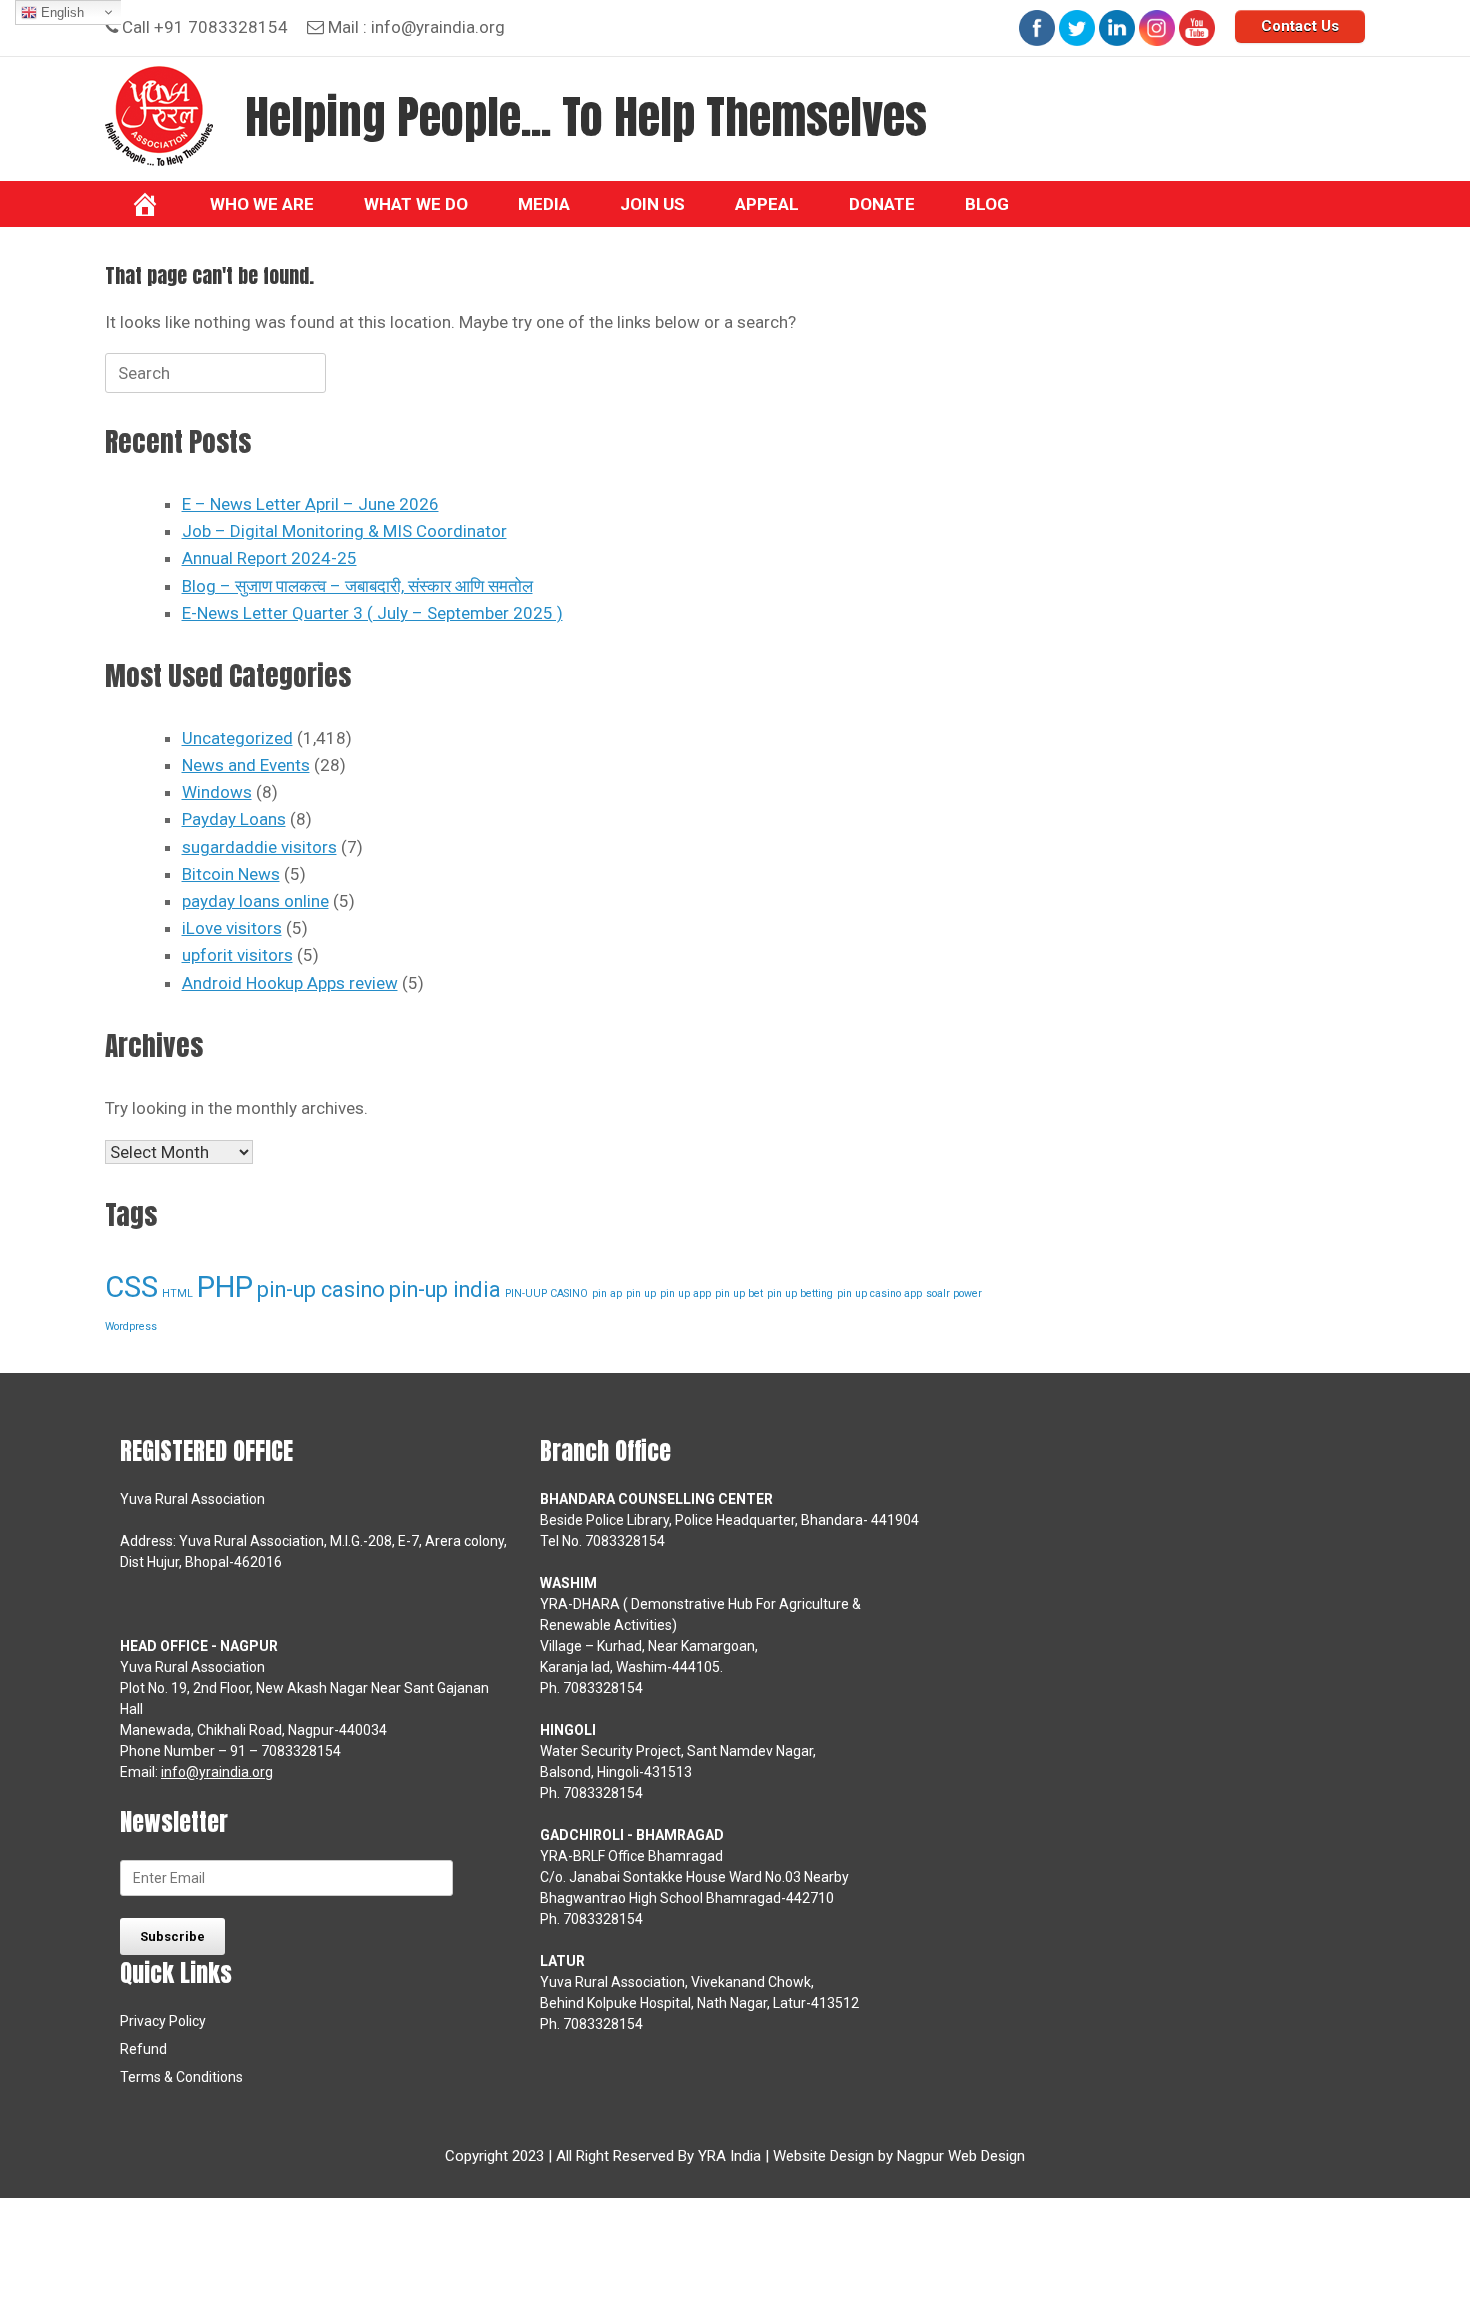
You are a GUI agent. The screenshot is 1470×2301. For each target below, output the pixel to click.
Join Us (652, 204)
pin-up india (445, 1289)
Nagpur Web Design (961, 2156)
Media (544, 204)
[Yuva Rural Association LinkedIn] (1117, 28)
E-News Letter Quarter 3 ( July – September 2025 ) (372, 613)
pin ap (607, 1293)
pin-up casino (321, 1289)
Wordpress (131, 1326)
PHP (225, 1287)
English (60, 12)
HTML (177, 1293)
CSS (131, 1287)
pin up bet (739, 1293)
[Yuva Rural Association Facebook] (1037, 28)
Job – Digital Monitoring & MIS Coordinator (344, 531)
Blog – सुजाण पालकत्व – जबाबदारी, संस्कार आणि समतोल (357, 586)
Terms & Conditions (181, 2077)
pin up (641, 1293)
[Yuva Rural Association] (159, 116)
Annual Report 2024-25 (269, 558)
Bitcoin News (231, 874)
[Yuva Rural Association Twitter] (1077, 28)
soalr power (954, 1293)
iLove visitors (232, 928)
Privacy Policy (163, 2021)
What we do (416, 204)
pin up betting (800, 1293)
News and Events (246, 765)
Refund (143, 2049)
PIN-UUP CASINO (546, 1293)
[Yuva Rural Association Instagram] (1157, 28)
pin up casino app (879, 1293)
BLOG (987, 204)
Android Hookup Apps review (290, 983)
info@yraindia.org (438, 27)
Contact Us (1300, 26)
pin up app (685, 1293)
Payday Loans (234, 819)
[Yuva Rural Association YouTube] (1197, 28)
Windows (217, 792)
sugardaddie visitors (259, 847)
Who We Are (262, 204)
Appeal (767, 204)
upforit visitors (237, 955)
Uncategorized (237, 738)
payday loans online (255, 901)
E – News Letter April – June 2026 (310, 504)
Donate (882, 204)
